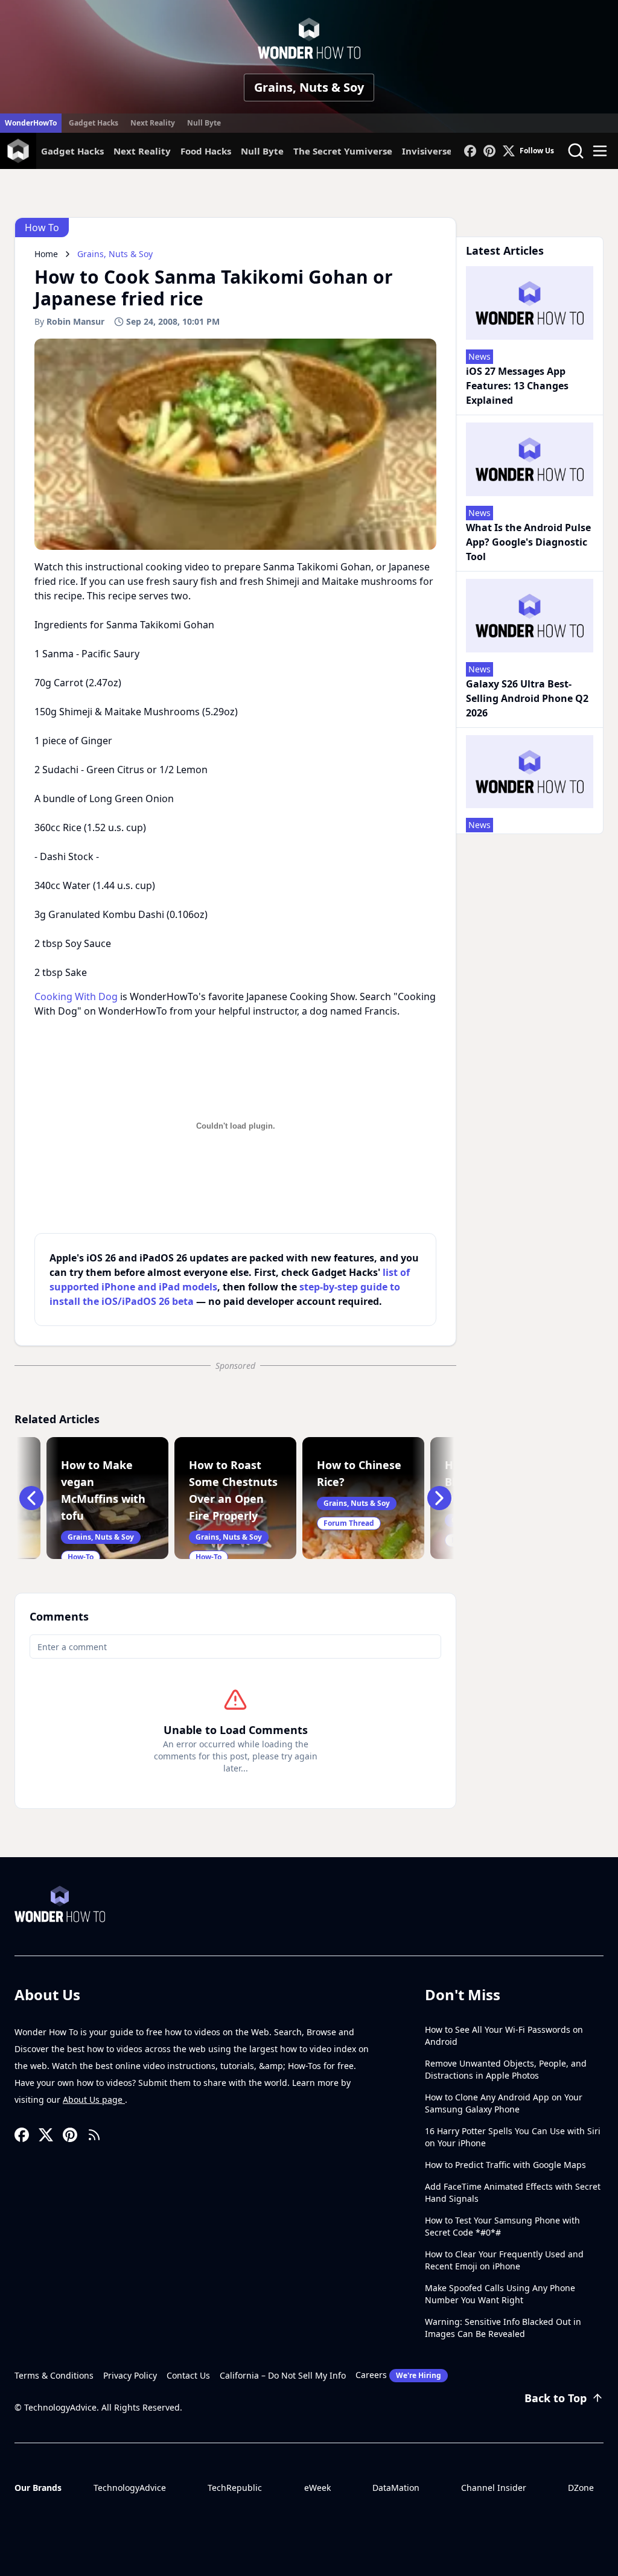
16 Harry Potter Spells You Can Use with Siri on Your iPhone (513, 2137)
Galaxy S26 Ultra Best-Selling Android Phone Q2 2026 (527, 698)
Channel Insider (494, 2488)
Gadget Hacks (94, 123)
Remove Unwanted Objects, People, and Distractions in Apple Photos (506, 2069)
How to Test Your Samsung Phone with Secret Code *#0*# (502, 2226)
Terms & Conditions (54, 2375)
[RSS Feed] (94, 2135)
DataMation (396, 2488)
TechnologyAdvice (130, 2488)
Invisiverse (427, 151)
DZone (581, 2488)
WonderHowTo (31, 123)
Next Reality (153, 123)
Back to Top (556, 2398)
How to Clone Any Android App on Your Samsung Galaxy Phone (504, 2103)
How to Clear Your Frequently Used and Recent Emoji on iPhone (504, 2260)
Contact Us (188, 2375)
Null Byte (204, 123)
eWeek (317, 2488)
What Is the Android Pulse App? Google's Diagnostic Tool (528, 542)
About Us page (94, 2099)
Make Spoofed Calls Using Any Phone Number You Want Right (500, 2294)
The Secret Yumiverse (343, 151)
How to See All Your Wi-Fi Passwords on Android (504, 2036)
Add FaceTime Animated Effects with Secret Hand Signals (513, 2192)
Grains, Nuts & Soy (309, 87)
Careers (398, 2375)
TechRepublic (235, 2488)
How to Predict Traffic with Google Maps (505, 2165)
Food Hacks (206, 151)
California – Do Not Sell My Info (283, 2375)
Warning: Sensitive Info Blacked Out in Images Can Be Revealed (503, 2328)
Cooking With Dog (76, 996)
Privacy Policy (130, 2375)
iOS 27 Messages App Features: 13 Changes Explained (517, 386)
